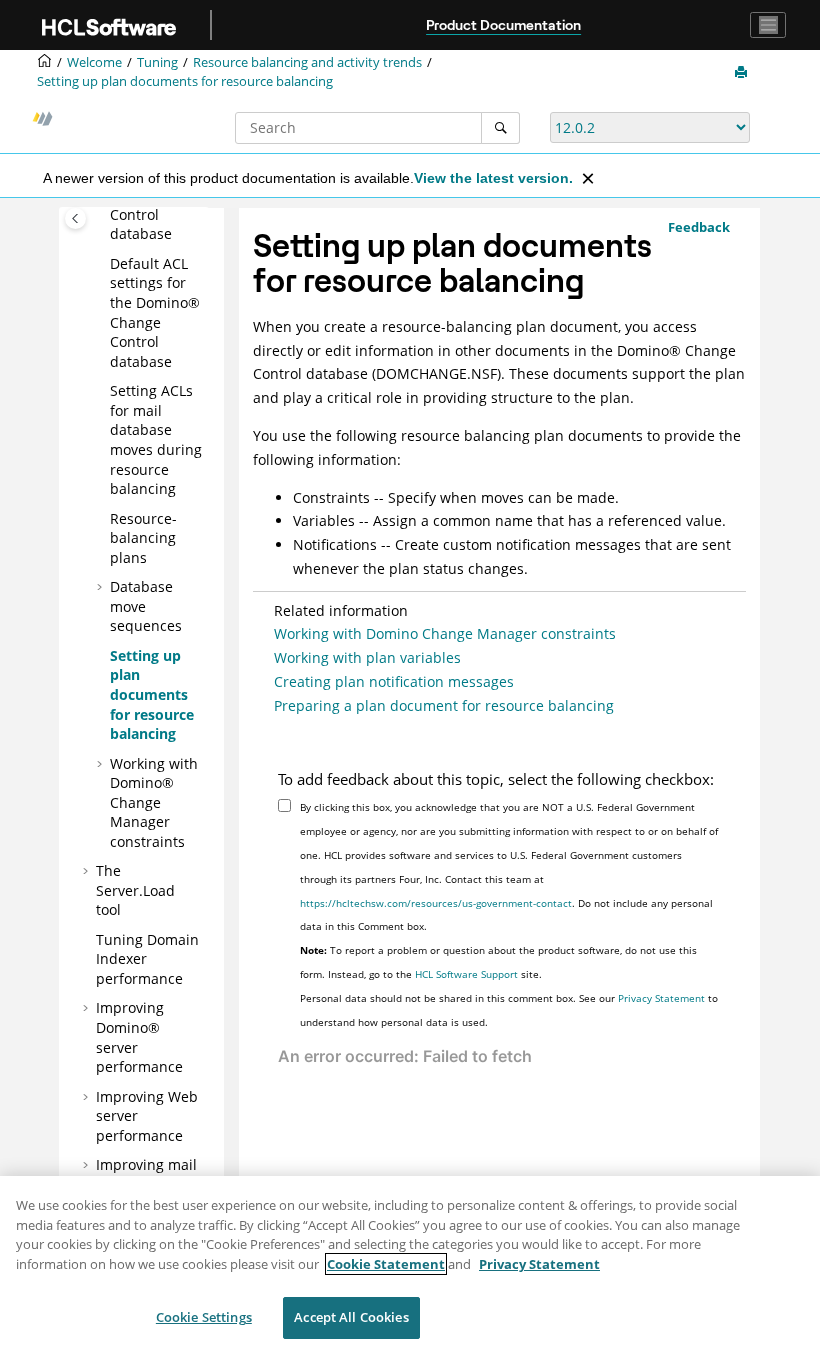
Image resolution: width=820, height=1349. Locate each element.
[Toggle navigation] (768, 25)
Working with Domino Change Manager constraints (445, 633)
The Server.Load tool (135, 890)
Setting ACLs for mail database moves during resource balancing (156, 439)
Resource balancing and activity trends (307, 62)
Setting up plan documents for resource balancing (185, 81)
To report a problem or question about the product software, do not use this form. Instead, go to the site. (498, 962)
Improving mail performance (146, 1174)
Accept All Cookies (351, 1317)
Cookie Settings (204, 1317)
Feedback (699, 227)
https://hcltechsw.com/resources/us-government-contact (436, 903)
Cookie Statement (386, 1264)
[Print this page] (743, 73)
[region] (410, 1262)
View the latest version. (493, 178)
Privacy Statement (661, 998)
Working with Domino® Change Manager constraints (154, 802)
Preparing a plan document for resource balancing (444, 705)
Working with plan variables (367, 657)
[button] (102, 264)
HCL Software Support (466, 974)
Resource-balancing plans (143, 538)
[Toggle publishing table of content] (75, 218)
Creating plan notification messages (394, 681)
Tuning (157, 62)
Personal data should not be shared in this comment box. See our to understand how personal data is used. (509, 1010)
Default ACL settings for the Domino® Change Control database (155, 312)
